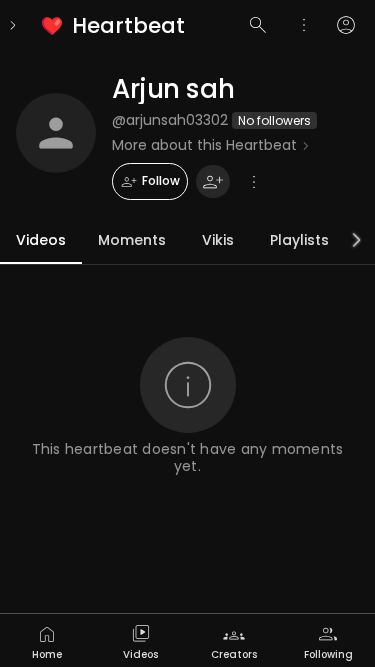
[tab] (47, 640)
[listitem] (114, 25)
